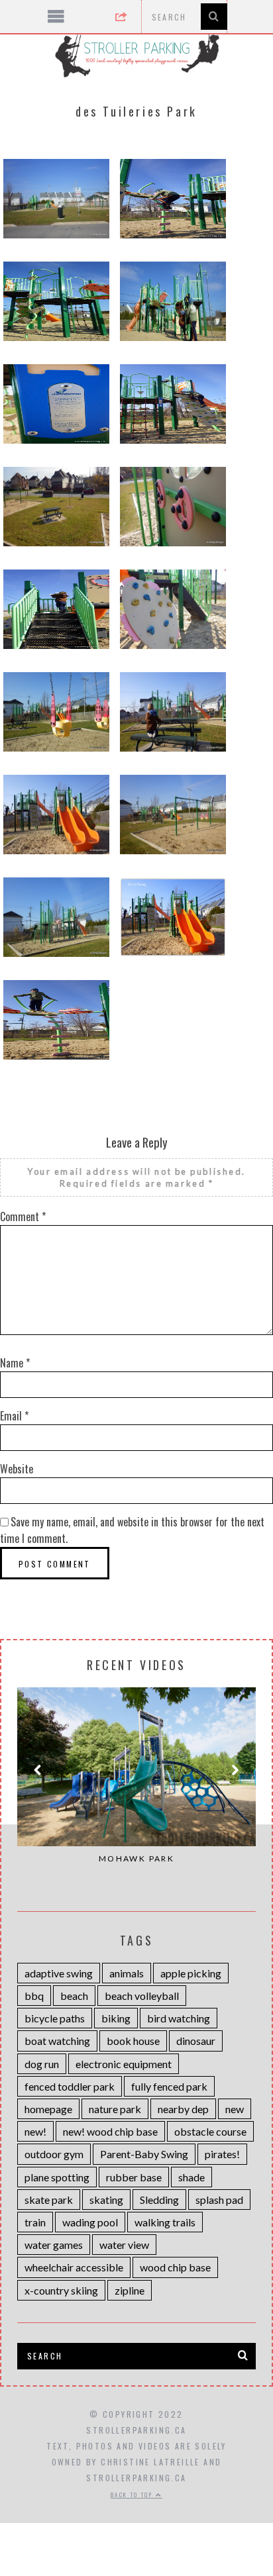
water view (124, 2245)
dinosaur (196, 2041)
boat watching (57, 2041)
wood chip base (175, 2267)
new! (35, 2131)
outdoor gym (54, 2154)
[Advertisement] (137, 2489)
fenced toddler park (70, 2086)
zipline (130, 2290)
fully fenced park (169, 2086)
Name (15, 1363)
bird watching (179, 2018)
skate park (49, 2200)
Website (17, 1469)
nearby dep (183, 2109)
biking (116, 2018)
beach (74, 1996)
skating (106, 2200)
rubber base (134, 2177)
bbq (34, 1996)
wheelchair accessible (74, 2267)
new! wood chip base (110, 2131)
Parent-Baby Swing (144, 2154)
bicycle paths (55, 2018)
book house (133, 2041)
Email (14, 1416)
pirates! (222, 2154)
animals (127, 1973)
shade (191, 2177)
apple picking (191, 1973)
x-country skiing (61, 2290)
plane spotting (57, 2177)
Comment (23, 1216)
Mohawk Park (136, 1858)
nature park (115, 2109)
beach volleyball (142, 1996)
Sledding (159, 2200)
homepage (48, 2109)
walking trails (165, 2222)
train (35, 2222)
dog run (42, 2064)
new (235, 2109)
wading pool (90, 2222)
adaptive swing (59, 1973)
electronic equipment (124, 2064)
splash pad (219, 2200)
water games (54, 2245)
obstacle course (210, 2131)
